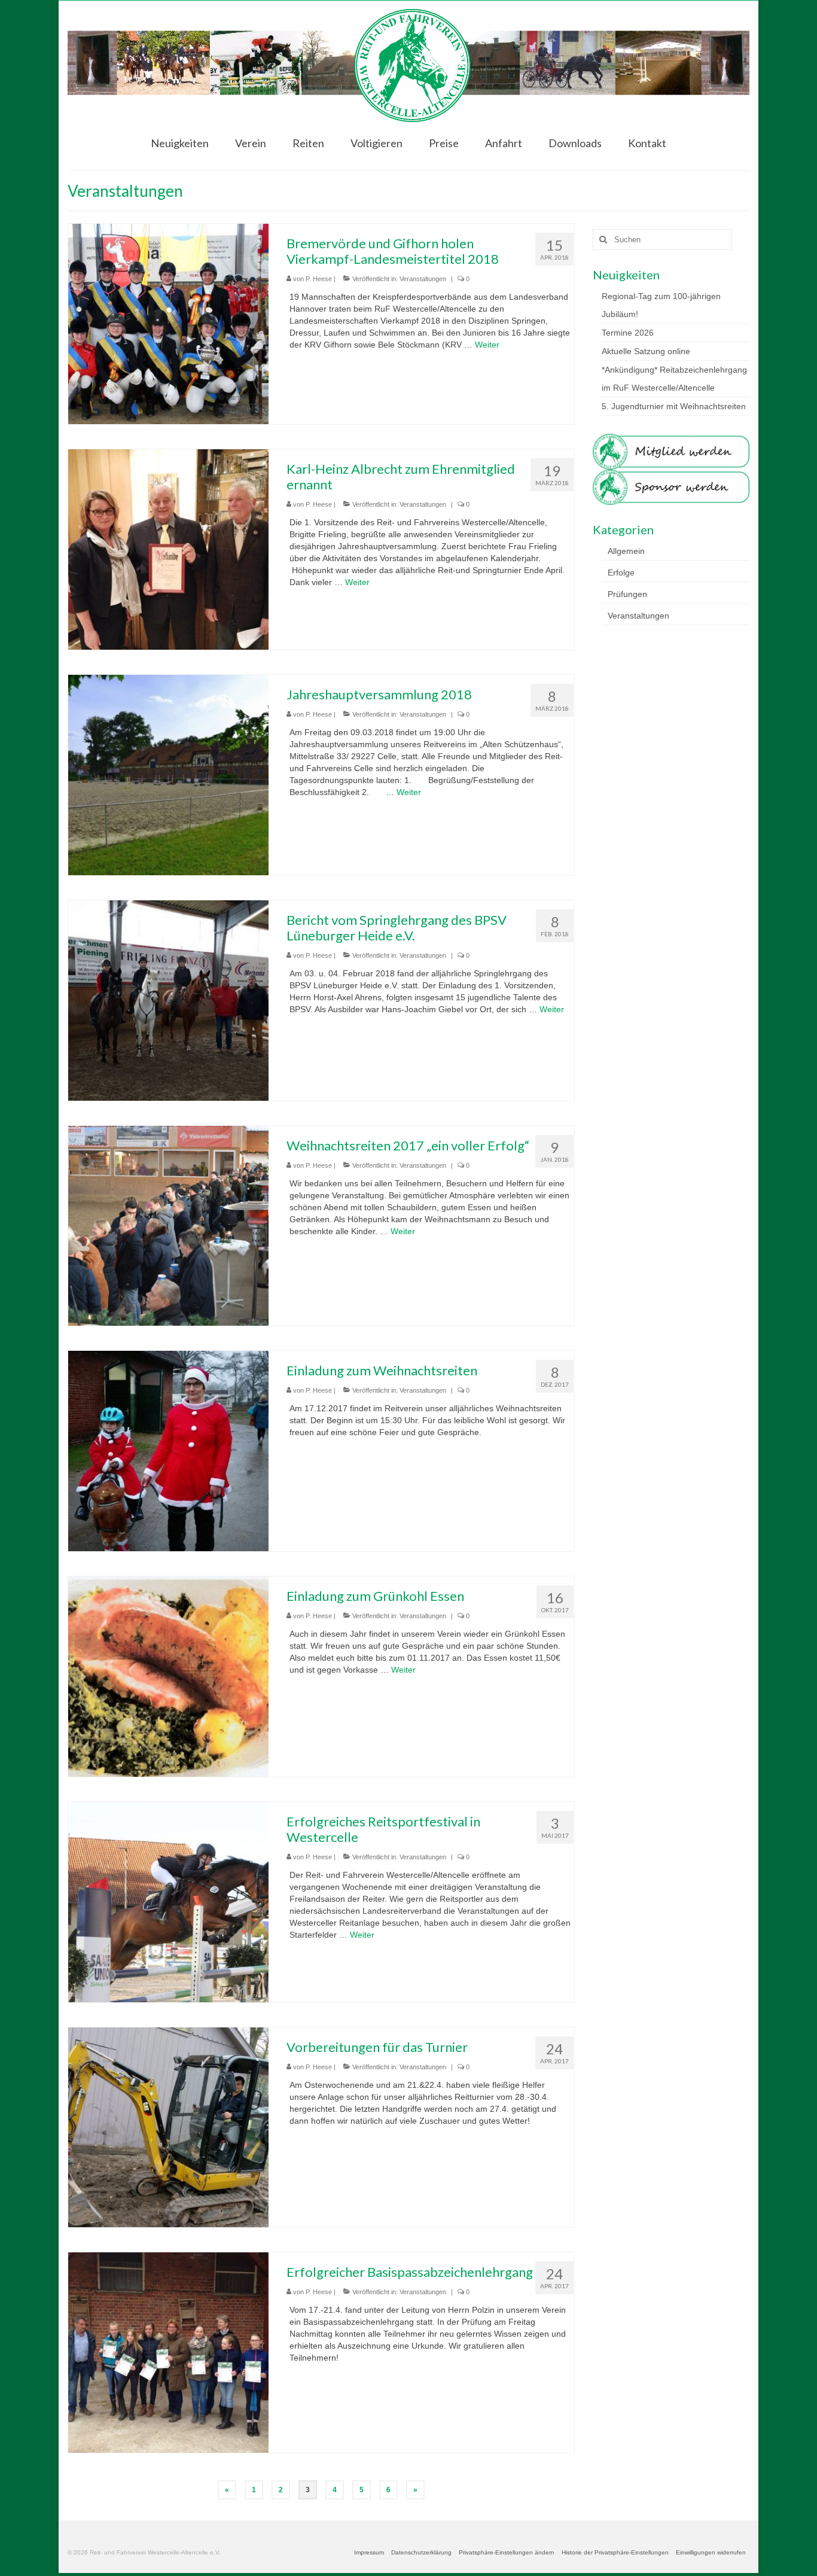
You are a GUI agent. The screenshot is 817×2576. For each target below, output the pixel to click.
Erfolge (621, 573)
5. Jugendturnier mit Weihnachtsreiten (674, 406)
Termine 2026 (628, 333)
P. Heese (319, 279)
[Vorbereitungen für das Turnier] (168, 2127)
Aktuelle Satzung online (646, 351)
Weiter (487, 345)
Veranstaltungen (423, 279)
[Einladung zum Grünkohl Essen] (168, 1676)
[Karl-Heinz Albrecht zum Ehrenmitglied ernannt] (168, 549)
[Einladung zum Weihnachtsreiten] (168, 1450)
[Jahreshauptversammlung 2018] (168, 774)
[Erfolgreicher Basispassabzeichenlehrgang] (168, 2352)
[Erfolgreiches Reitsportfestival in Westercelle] (168, 1901)
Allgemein (626, 551)
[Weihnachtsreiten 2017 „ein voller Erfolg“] (168, 1225)
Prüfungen (627, 594)
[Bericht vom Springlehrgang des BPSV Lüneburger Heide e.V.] (168, 1000)
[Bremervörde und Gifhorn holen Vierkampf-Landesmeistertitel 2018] (168, 323)
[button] (507, 2553)
